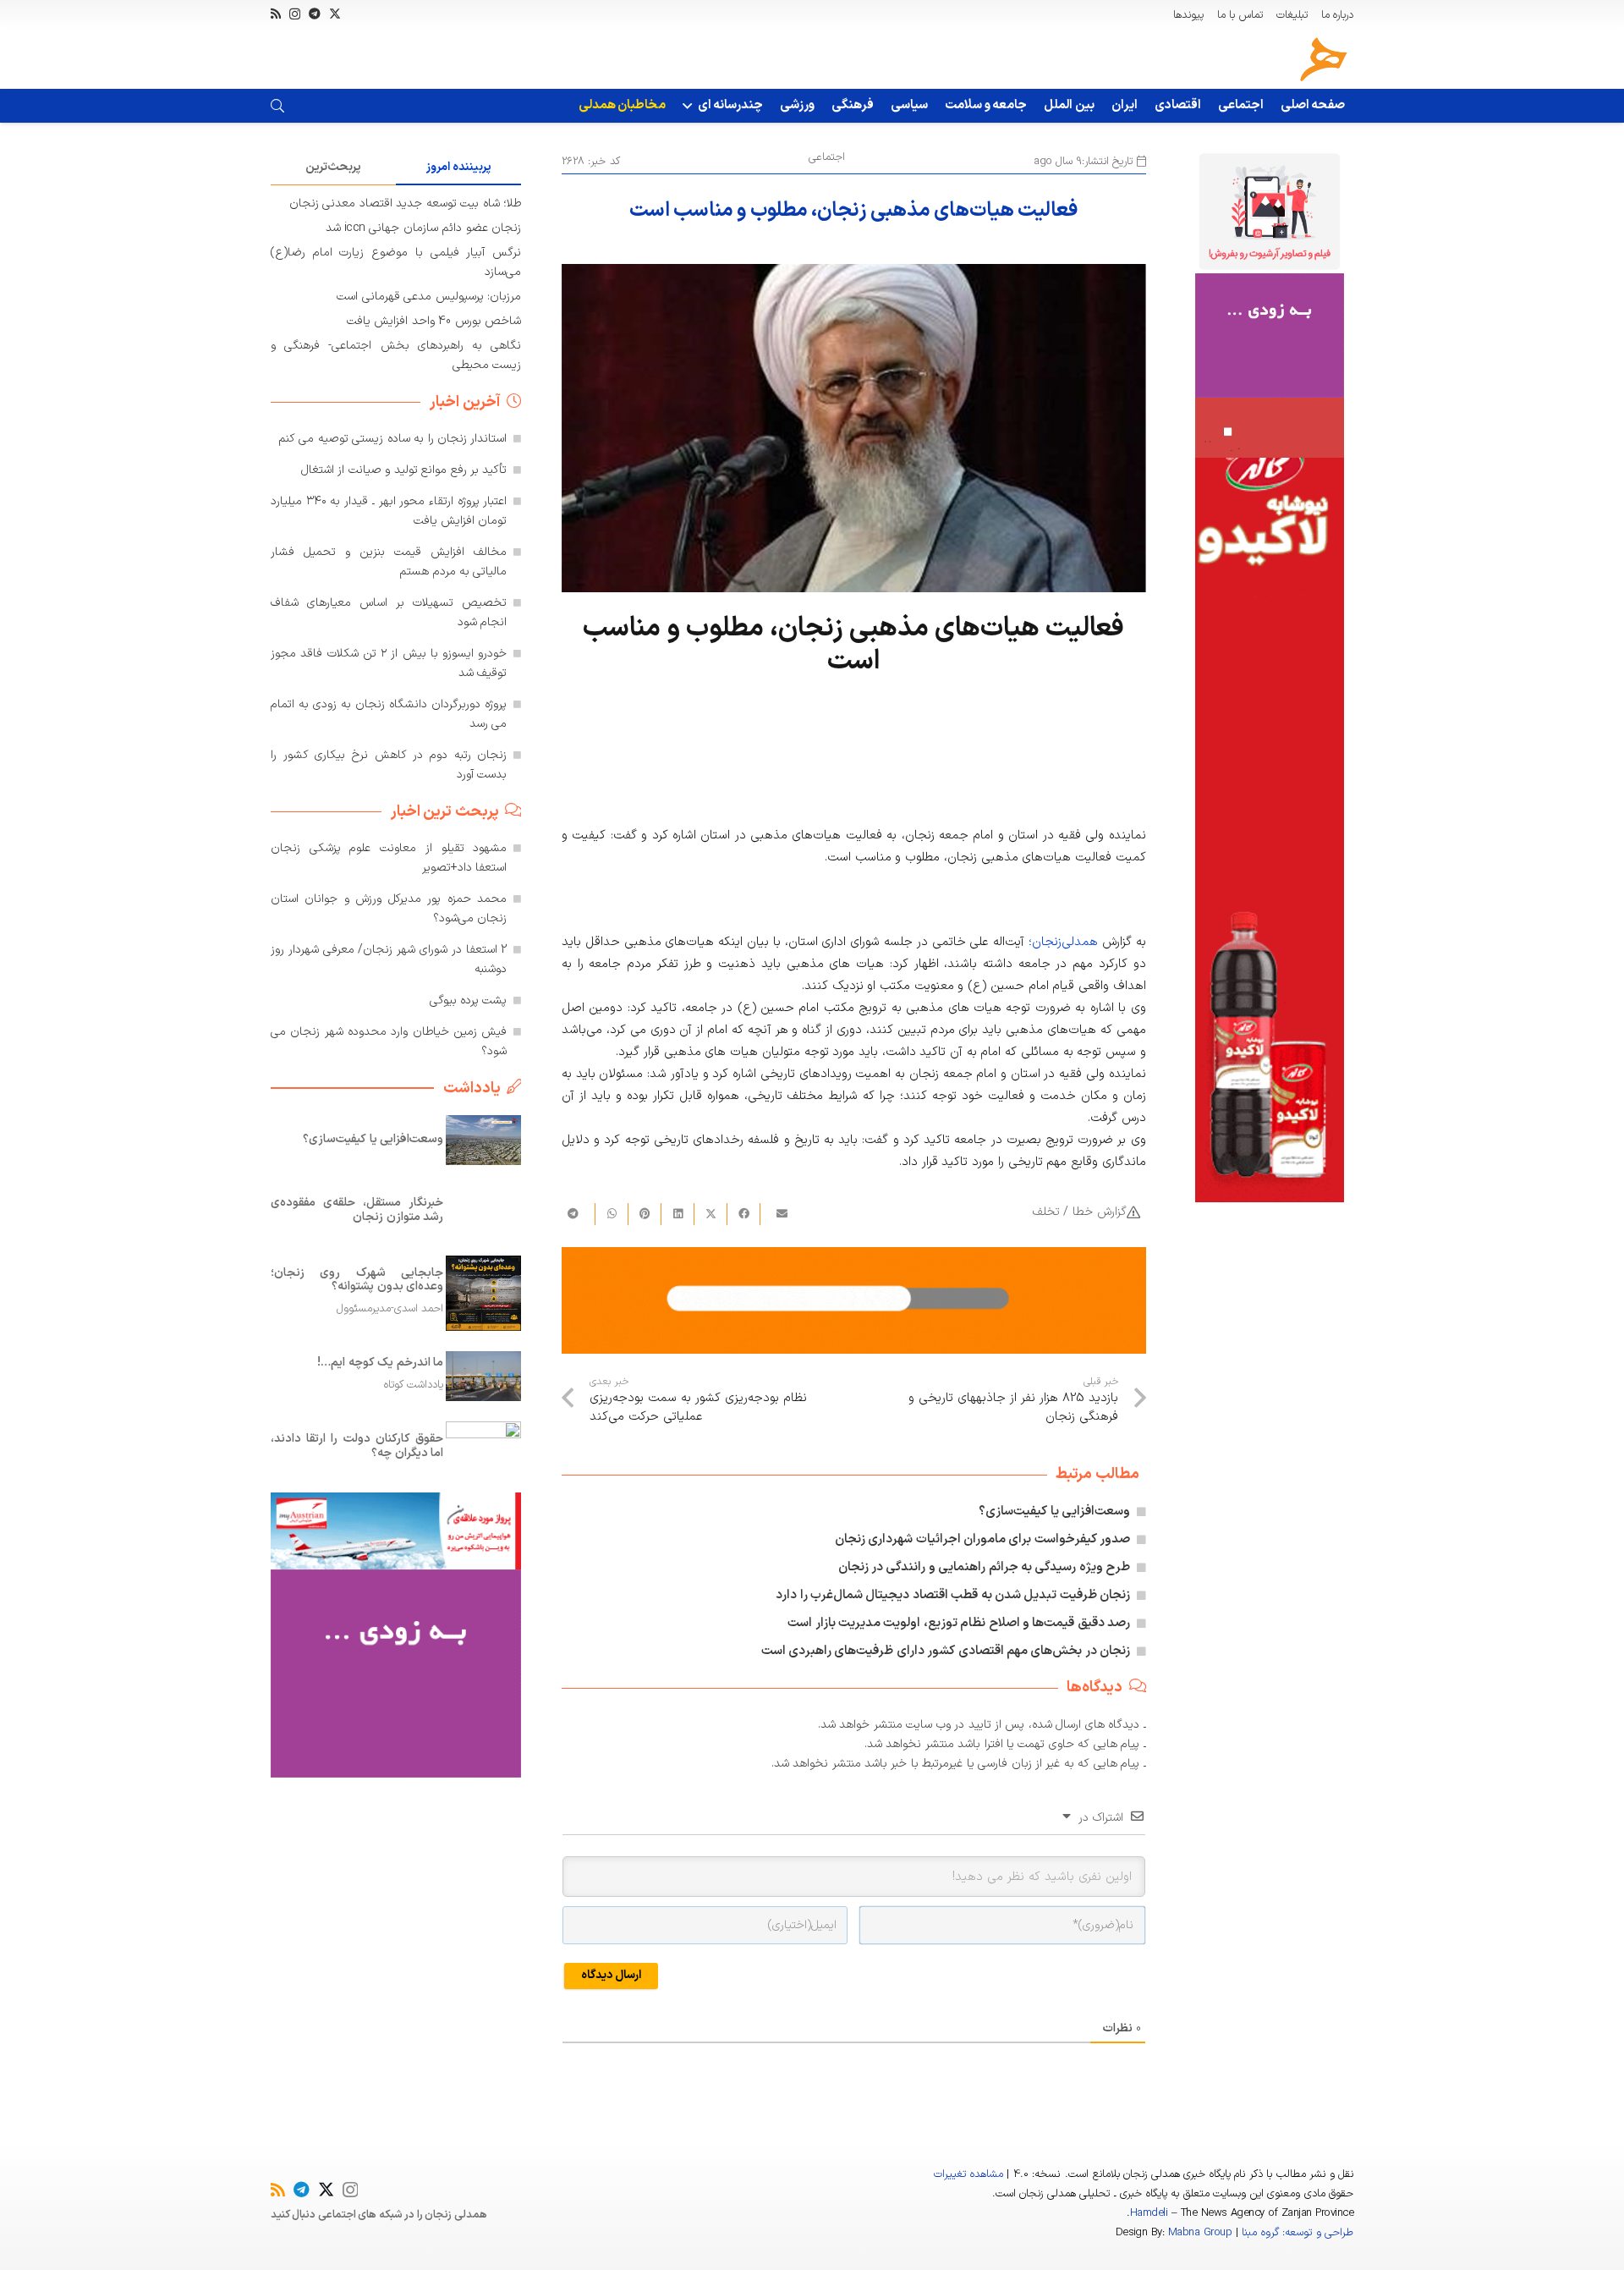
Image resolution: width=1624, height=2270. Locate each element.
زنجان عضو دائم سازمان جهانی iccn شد (423, 228)
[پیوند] (277, 106)
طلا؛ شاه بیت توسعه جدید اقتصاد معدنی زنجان (405, 203)
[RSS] (276, 14)
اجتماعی (827, 157)
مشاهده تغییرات (968, 2174)
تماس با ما (1240, 15)
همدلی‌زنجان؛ (1065, 942)
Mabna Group (1200, 2233)
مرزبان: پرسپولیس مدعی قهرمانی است (429, 297)
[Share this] (743, 1214)
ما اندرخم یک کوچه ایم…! (380, 1363)
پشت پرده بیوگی (469, 1000)
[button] (690, 106)
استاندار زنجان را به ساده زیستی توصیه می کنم (393, 439)
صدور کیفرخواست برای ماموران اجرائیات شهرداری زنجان (982, 1539)
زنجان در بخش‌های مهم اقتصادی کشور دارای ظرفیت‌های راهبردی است (946, 1651)
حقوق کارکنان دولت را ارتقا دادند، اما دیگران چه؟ (357, 1446)
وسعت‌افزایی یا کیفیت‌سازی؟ (1054, 1512)
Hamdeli (1149, 2213)
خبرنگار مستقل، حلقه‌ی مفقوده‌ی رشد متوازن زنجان (357, 1210)
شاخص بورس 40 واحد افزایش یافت (434, 321)
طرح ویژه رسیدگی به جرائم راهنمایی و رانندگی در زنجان (985, 1567)
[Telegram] (315, 14)
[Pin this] (644, 1214)
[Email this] (776, 1214)
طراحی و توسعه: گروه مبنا (1298, 2233)
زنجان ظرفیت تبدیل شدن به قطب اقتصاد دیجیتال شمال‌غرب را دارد (953, 1595)
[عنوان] (1324, 59)
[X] (335, 14)
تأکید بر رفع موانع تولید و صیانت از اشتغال (404, 470)
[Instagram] (295, 14)
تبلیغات (1292, 15)
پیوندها (1188, 15)
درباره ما (1337, 15)
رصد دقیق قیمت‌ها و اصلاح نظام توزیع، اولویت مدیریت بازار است (959, 1623)
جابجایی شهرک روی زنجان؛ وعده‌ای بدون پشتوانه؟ (357, 1279)
